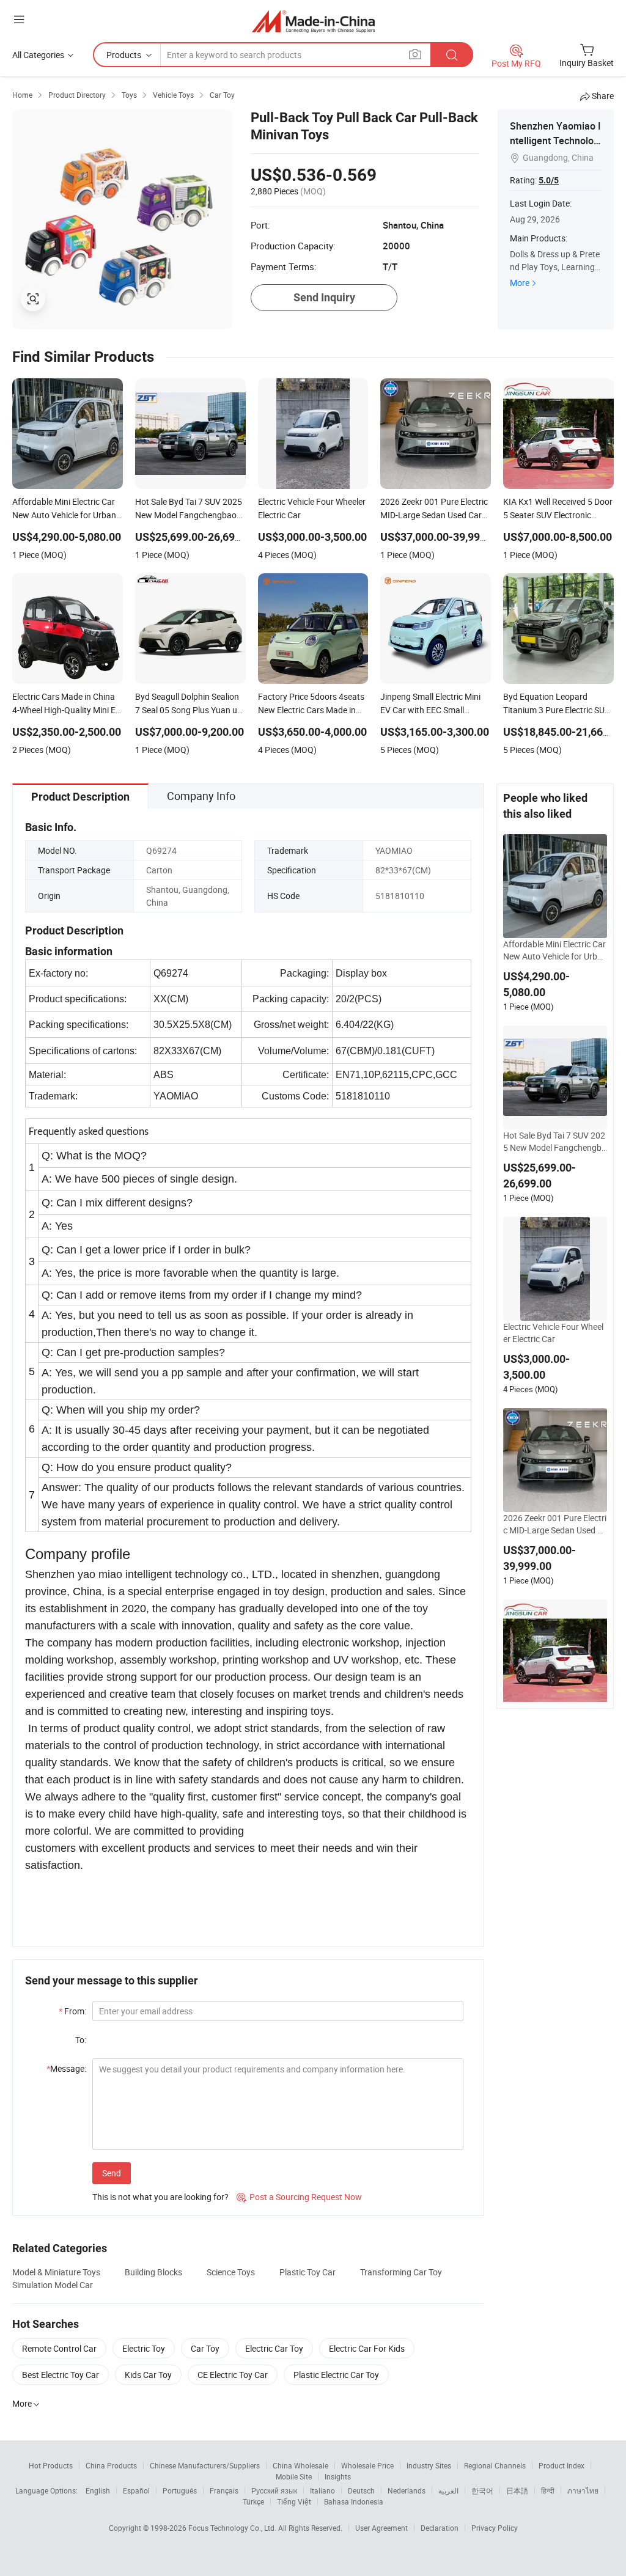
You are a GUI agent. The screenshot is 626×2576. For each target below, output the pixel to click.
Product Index (562, 2465)
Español (136, 2490)
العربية (448, 2490)
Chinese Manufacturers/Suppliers (205, 2465)
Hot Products (51, 2465)
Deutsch (361, 2490)
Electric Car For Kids (367, 2348)
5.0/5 (549, 180)
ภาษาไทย (583, 2490)
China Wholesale (300, 2465)
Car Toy (205, 2348)
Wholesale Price (367, 2465)
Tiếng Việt (294, 2501)
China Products (111, 2465)
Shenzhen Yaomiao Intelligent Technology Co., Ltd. (555, 141)
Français (224, 2490)
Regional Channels (495, 2465)
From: (72, 2011)
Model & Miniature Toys (56, 2272)
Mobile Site (294, 2476)
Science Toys (231, 2272)
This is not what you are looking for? (160, 2197)
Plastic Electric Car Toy (336, 2375)
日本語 (517, 2490)
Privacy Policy (495, 2528)
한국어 (482, 2490)
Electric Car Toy (274, 2348)
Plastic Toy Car (307, 2272)
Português (180, 2490)
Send (112, 2173)
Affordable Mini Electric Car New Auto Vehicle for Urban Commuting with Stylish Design (555, 950)
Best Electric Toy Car (61, 2375)
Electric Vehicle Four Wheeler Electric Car (553, 1333)
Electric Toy (144, 2348)
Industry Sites (429, 2465)
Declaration (440, 2528)
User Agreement (381, 2528)
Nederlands (407, 2490)
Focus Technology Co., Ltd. (233, 2528)
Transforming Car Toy (401, 2272)
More (520, 283)
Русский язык (274, 2490)
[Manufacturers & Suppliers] (313, 21)
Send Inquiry (324, 297)
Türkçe (253, 2501)
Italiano (322, 2490)
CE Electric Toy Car (233, 2375)
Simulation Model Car (53, 2285)
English (98, 2490)
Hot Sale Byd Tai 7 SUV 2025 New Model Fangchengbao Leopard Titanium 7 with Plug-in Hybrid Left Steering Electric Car (555, 1142)
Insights (338, 2476)
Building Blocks (153, 2272)
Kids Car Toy (148, 2375)
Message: (66, 2068)
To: (81, 2040)
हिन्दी (548, 2490)
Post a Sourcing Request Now (299, 2197)
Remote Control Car (59, 2348)
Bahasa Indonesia (354, 2501)
